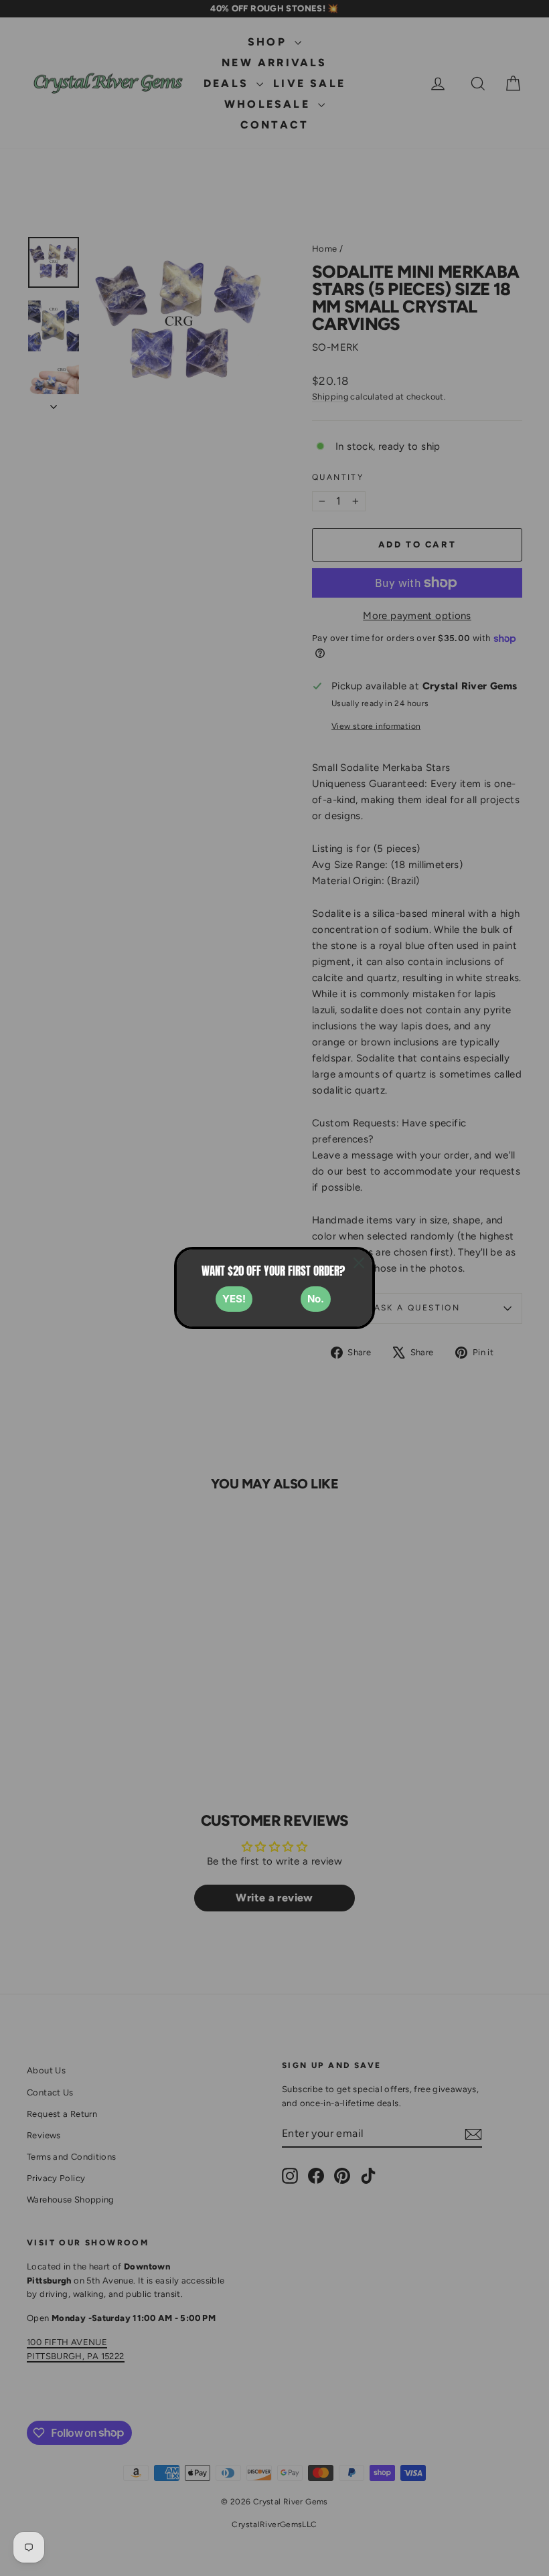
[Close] (359, 1263)
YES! (234, 1299)
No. (316, 1299)
